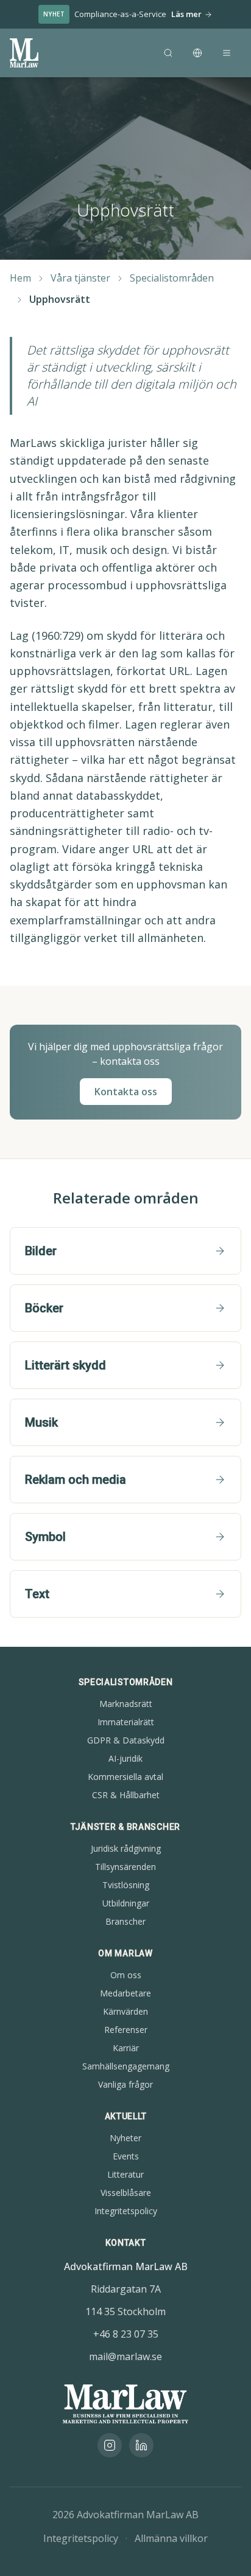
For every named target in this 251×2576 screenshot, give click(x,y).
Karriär (126, 2048)
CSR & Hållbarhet (126, 1795)
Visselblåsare (126, 2193)
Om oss (126, 1975)
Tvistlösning (126, 1885)
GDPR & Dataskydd (126, 1740)
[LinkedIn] (141, 2445)
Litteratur (125, 2174)
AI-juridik (125, 1758)
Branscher (125, 1921)
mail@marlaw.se (125, 2356)
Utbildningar (126, 1903)
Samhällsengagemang (126, 2066)
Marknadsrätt (126, 1704)
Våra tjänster (80, 278)
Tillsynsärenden (125, 1867)
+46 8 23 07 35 (126, 2334)
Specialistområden (172, 278)
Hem (20, 278)
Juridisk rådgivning (126, 1848)
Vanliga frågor (125, 2084)
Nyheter (125, 2138)
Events (126, 2156)
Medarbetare (125, 1993)
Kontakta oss (126, 1092)
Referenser (126, 2030)
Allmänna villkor (171, 2538)
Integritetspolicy (126, 2211)
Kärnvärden (125, 2011)
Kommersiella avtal (125, 1777)
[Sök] (168, 53)
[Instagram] (110, 2445)
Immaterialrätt (126, 1722)
